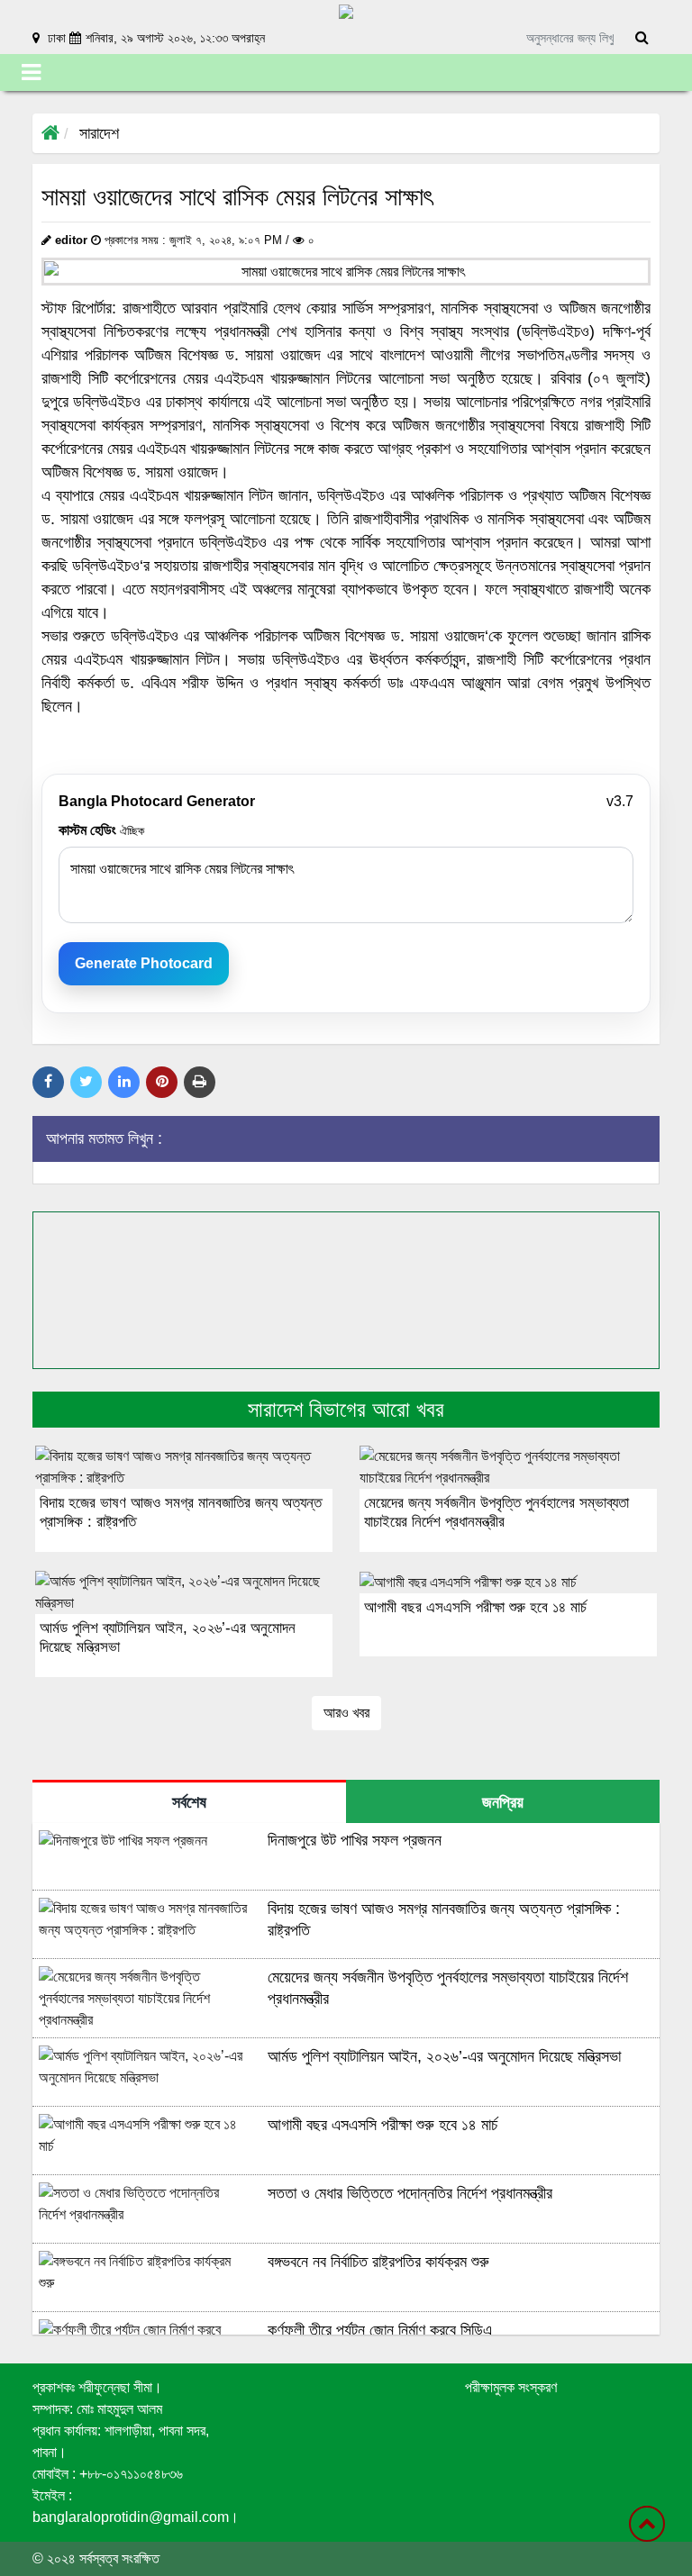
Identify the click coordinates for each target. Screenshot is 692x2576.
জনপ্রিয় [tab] (503, 1802)
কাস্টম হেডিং (101, 830)
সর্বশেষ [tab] (189, 1802)
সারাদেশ (99, 133)
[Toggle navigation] (31, 73)
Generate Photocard (144, 963)
